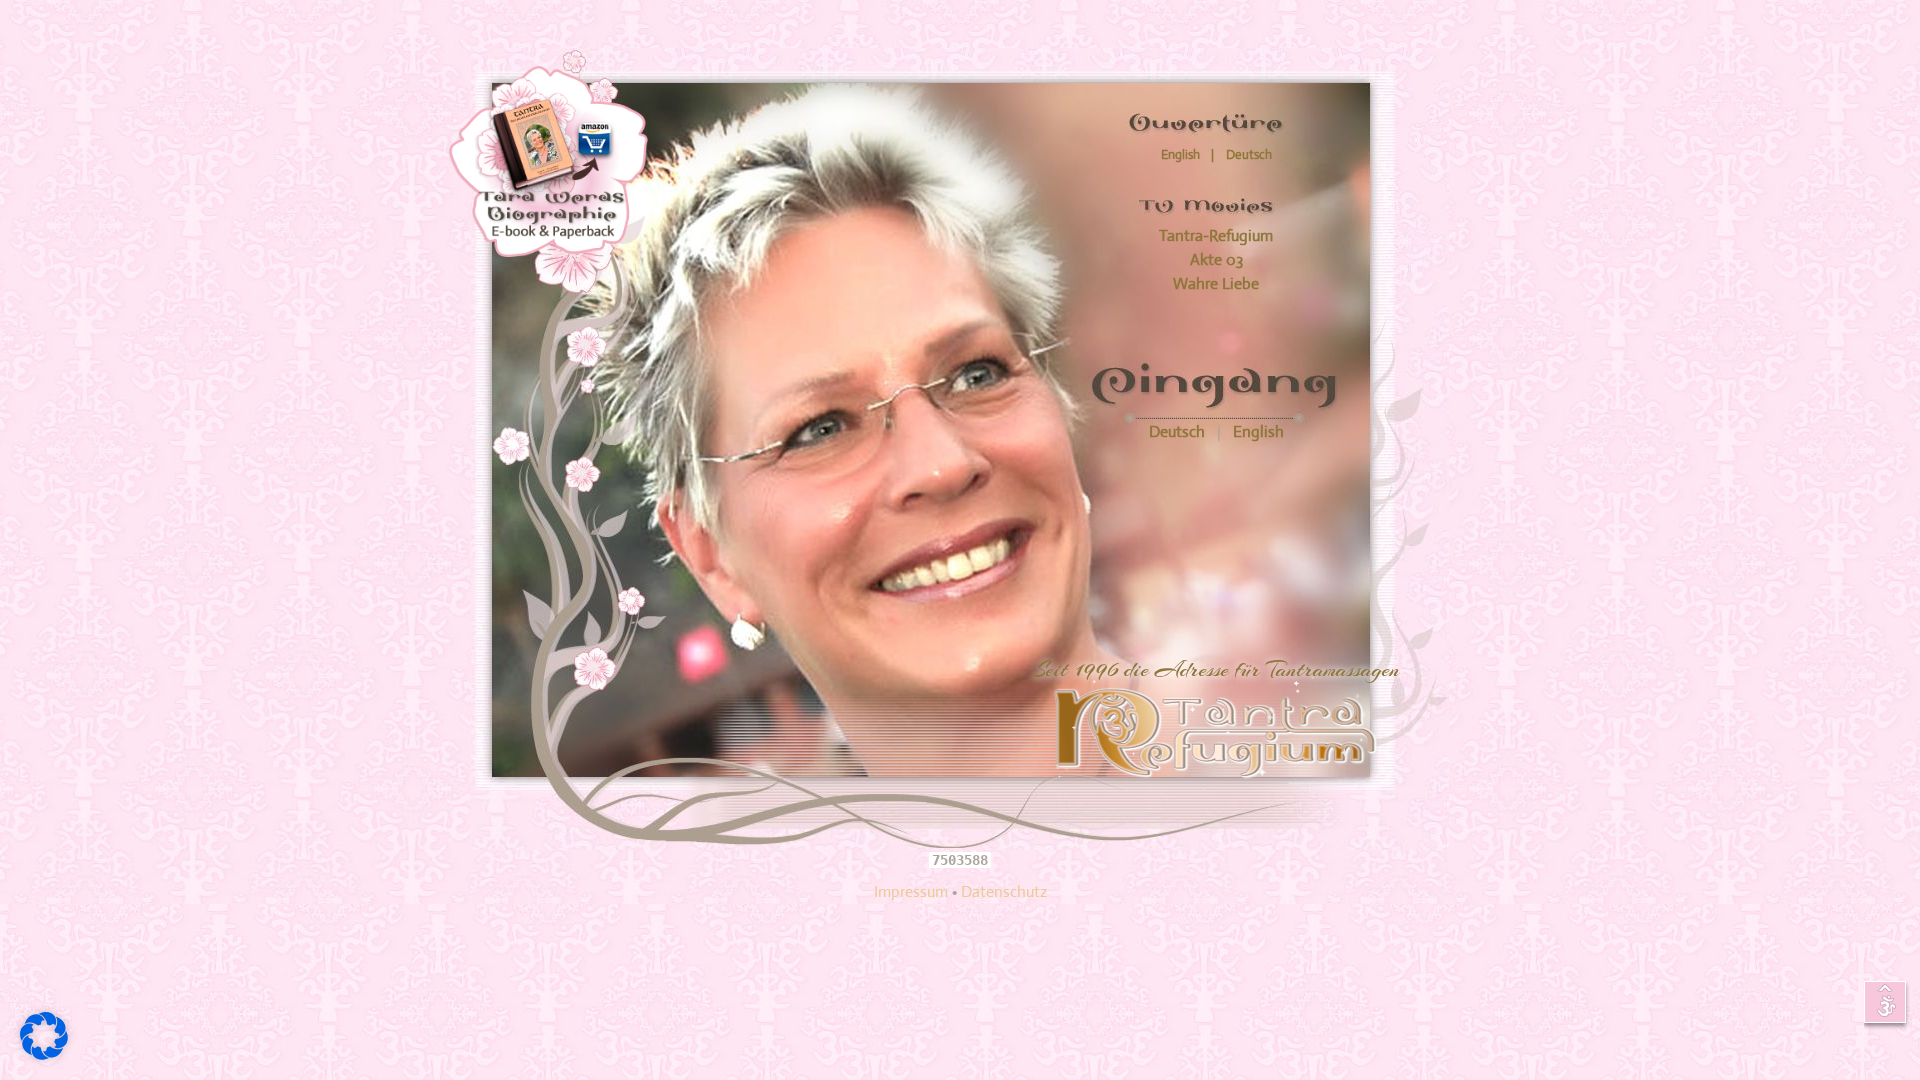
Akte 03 (1216, 259)
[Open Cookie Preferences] (44, 1054)
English (1258, 431)
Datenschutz (1004, 891)
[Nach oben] (1887, 1005)
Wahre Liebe (1216, 283)
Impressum (911, 891)
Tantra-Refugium (1216, 235)
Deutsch (1179, 431)
